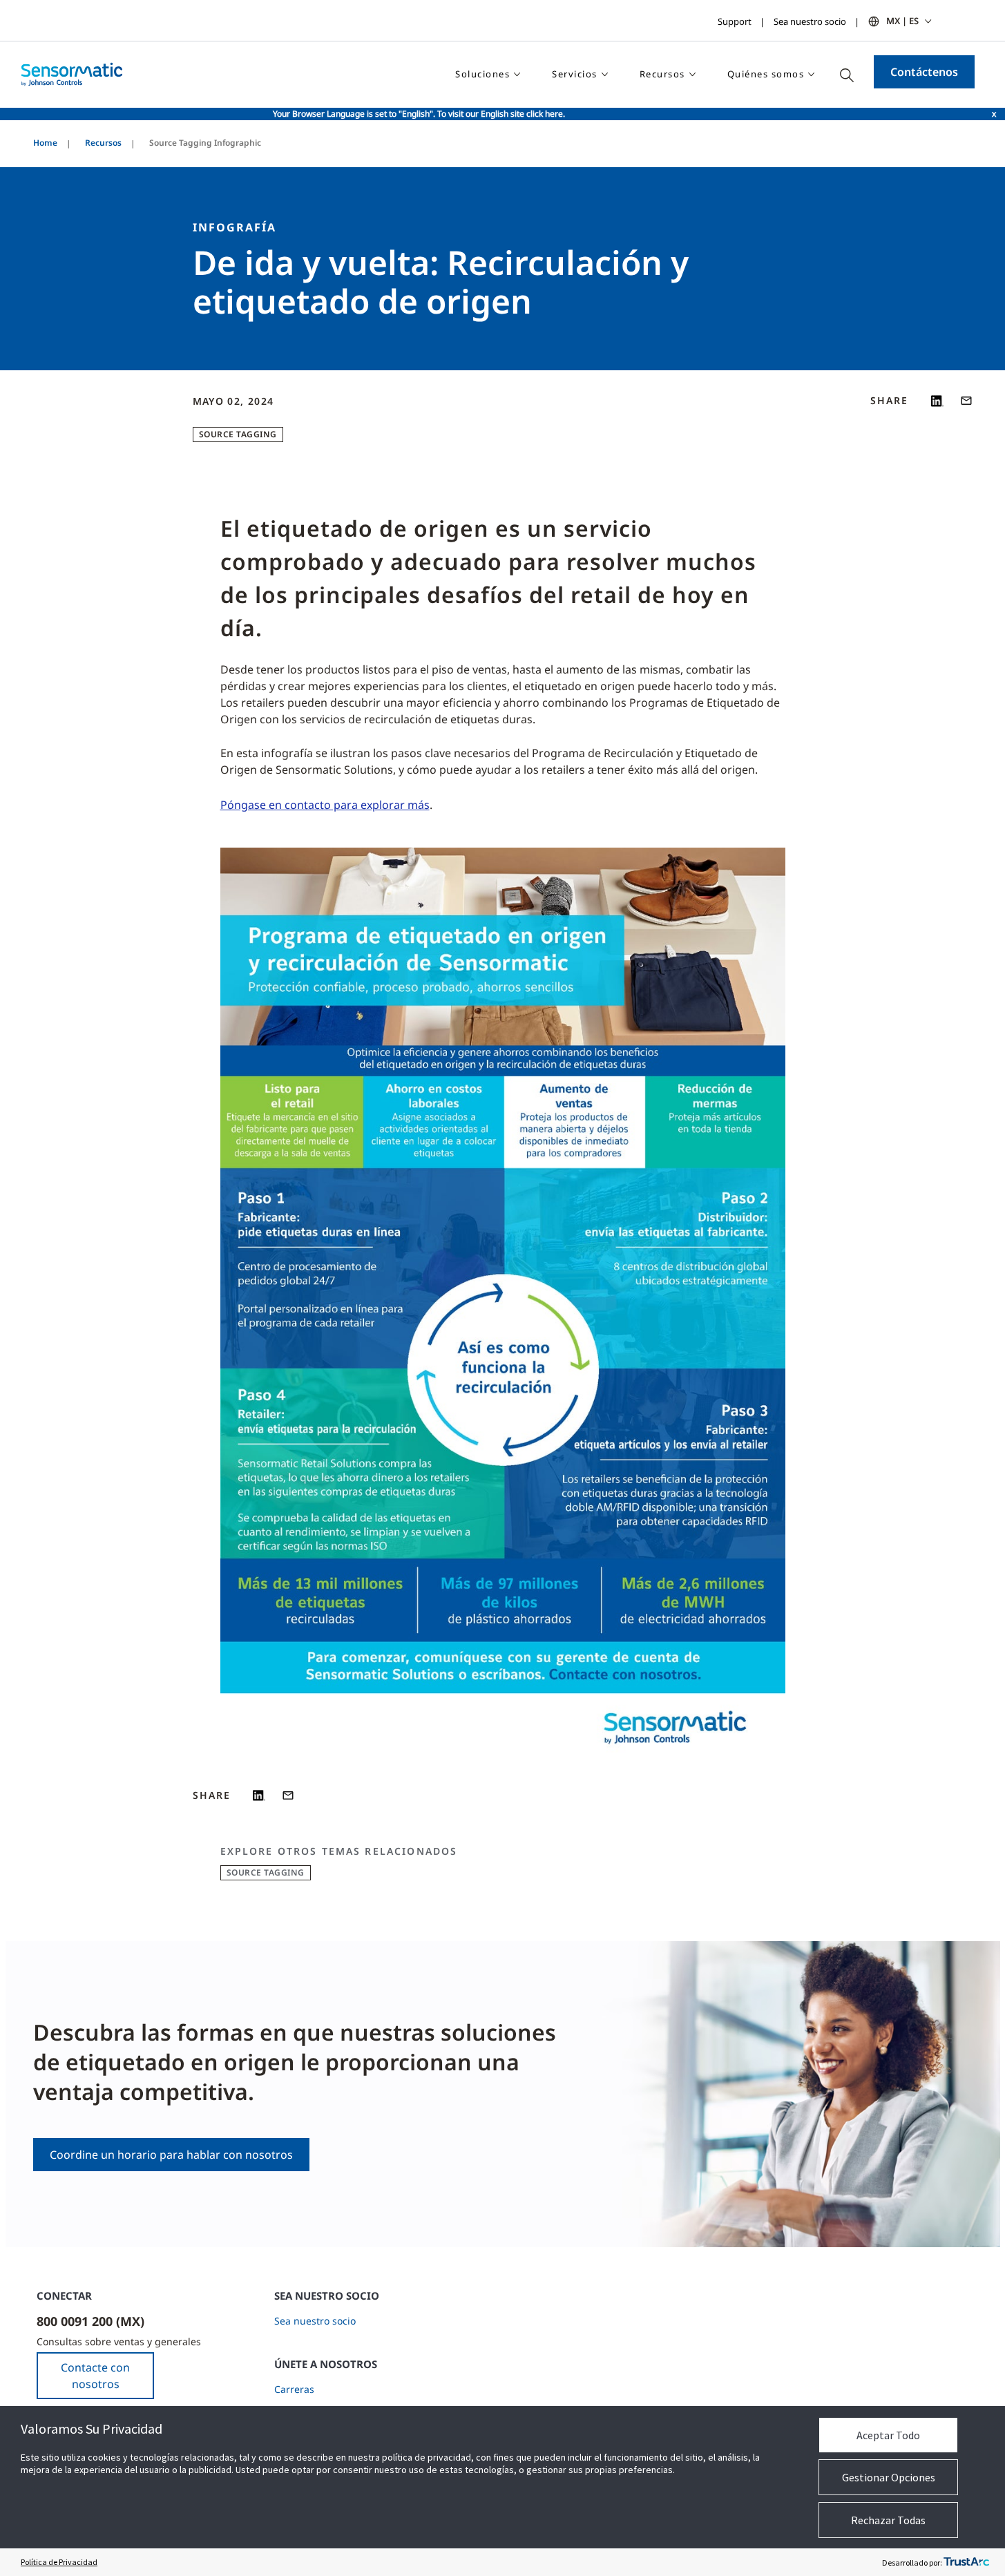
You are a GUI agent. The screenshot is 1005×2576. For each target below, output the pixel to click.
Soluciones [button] (482, 74)
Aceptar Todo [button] (888, 2435)
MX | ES (902, 21)
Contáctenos (924, 72)
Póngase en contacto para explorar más (325, 805)
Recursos (103, 143)
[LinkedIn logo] (937, 401)
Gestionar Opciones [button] (889, 2477)
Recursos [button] (662, 74)
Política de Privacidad (59, 2562)
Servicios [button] (575, 74)
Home (45, 143)
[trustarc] (966, 2562)
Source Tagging (238, 434)
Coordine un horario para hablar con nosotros (171, 2155)
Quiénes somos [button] (766, 74)
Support (735, 21)
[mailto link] (966, 401)
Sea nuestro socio (810, 21)
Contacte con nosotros (95, 2376)
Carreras (294, 2389)
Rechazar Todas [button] (888, 2520)
